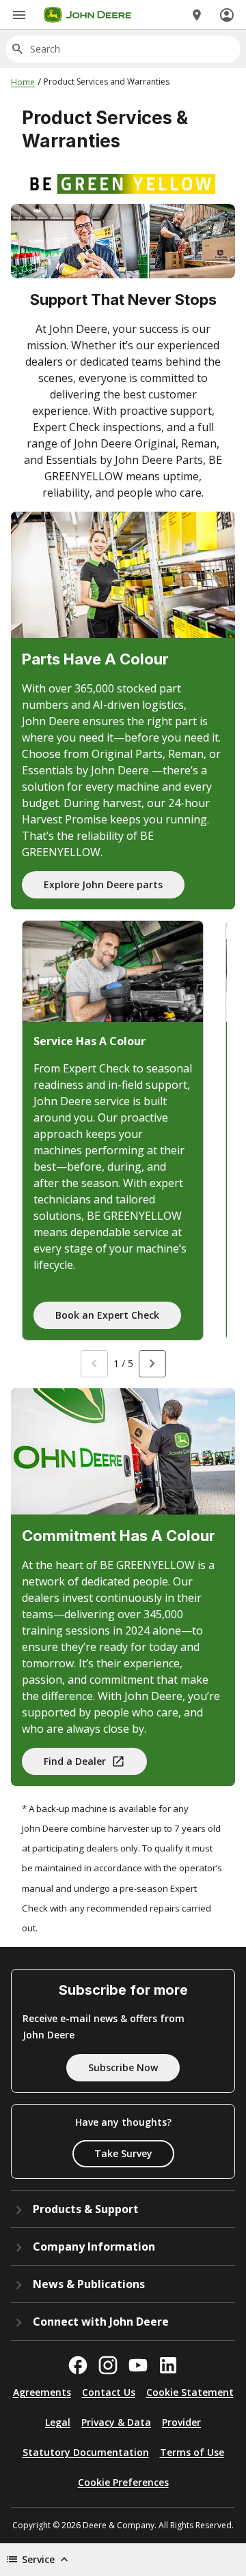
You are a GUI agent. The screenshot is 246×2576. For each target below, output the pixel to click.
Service (38, 2559)
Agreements (42, 2392)
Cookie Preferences (123, 2482)
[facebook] (78, 2365)
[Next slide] (152, 1364)
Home (23, 82)
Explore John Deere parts (103, 884)
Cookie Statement (190, 2392)
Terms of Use (192, 2452)
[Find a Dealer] (197, 15)
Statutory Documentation (86, 2452)
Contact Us (109, 2392)
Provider (181, 2422)
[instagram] (108, 2365)
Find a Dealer (75, 1761)
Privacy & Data (116, 2422)
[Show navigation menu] (19, 15)
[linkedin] (168, 2365)
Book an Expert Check (107, 1315)
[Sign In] (227, 15)
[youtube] (138, 2365)
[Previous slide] (94, 1364)
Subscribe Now (123, 2067)
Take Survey (123, 2153)
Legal (58, 2422)
